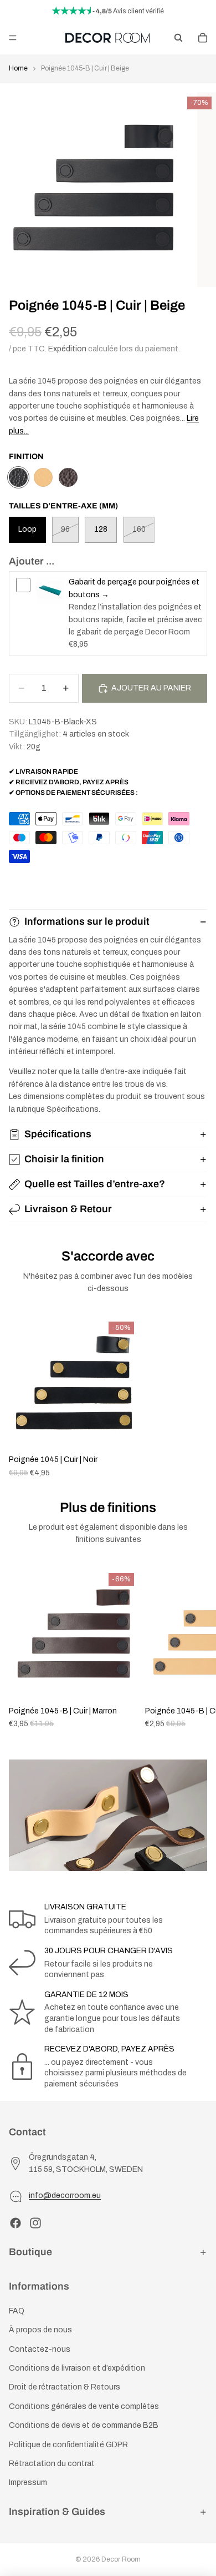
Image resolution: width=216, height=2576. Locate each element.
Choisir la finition (64, 1159)
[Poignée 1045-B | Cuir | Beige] (18, 477)
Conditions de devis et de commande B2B (84, 2425)
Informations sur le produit (87, 921)
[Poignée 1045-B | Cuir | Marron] (68, 477)
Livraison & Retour (68, 1209)
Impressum (28, 2482)
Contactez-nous (40, 2349)
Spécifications (58, 1134)
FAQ (17, 2311)
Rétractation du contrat (52, 2464)
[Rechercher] (178, 38)
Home (18, 68)
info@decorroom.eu (65, 2196)
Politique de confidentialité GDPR (68, 2444)
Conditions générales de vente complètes (84, 2406)
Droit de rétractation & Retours (65, 2387)
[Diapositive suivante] (195, 1649)
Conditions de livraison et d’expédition (77, 2368)
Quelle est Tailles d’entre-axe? (95, 1184)
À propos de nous (40, 2330)
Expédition (67, 349)
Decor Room (121, 2559)
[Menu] (13, 38)
